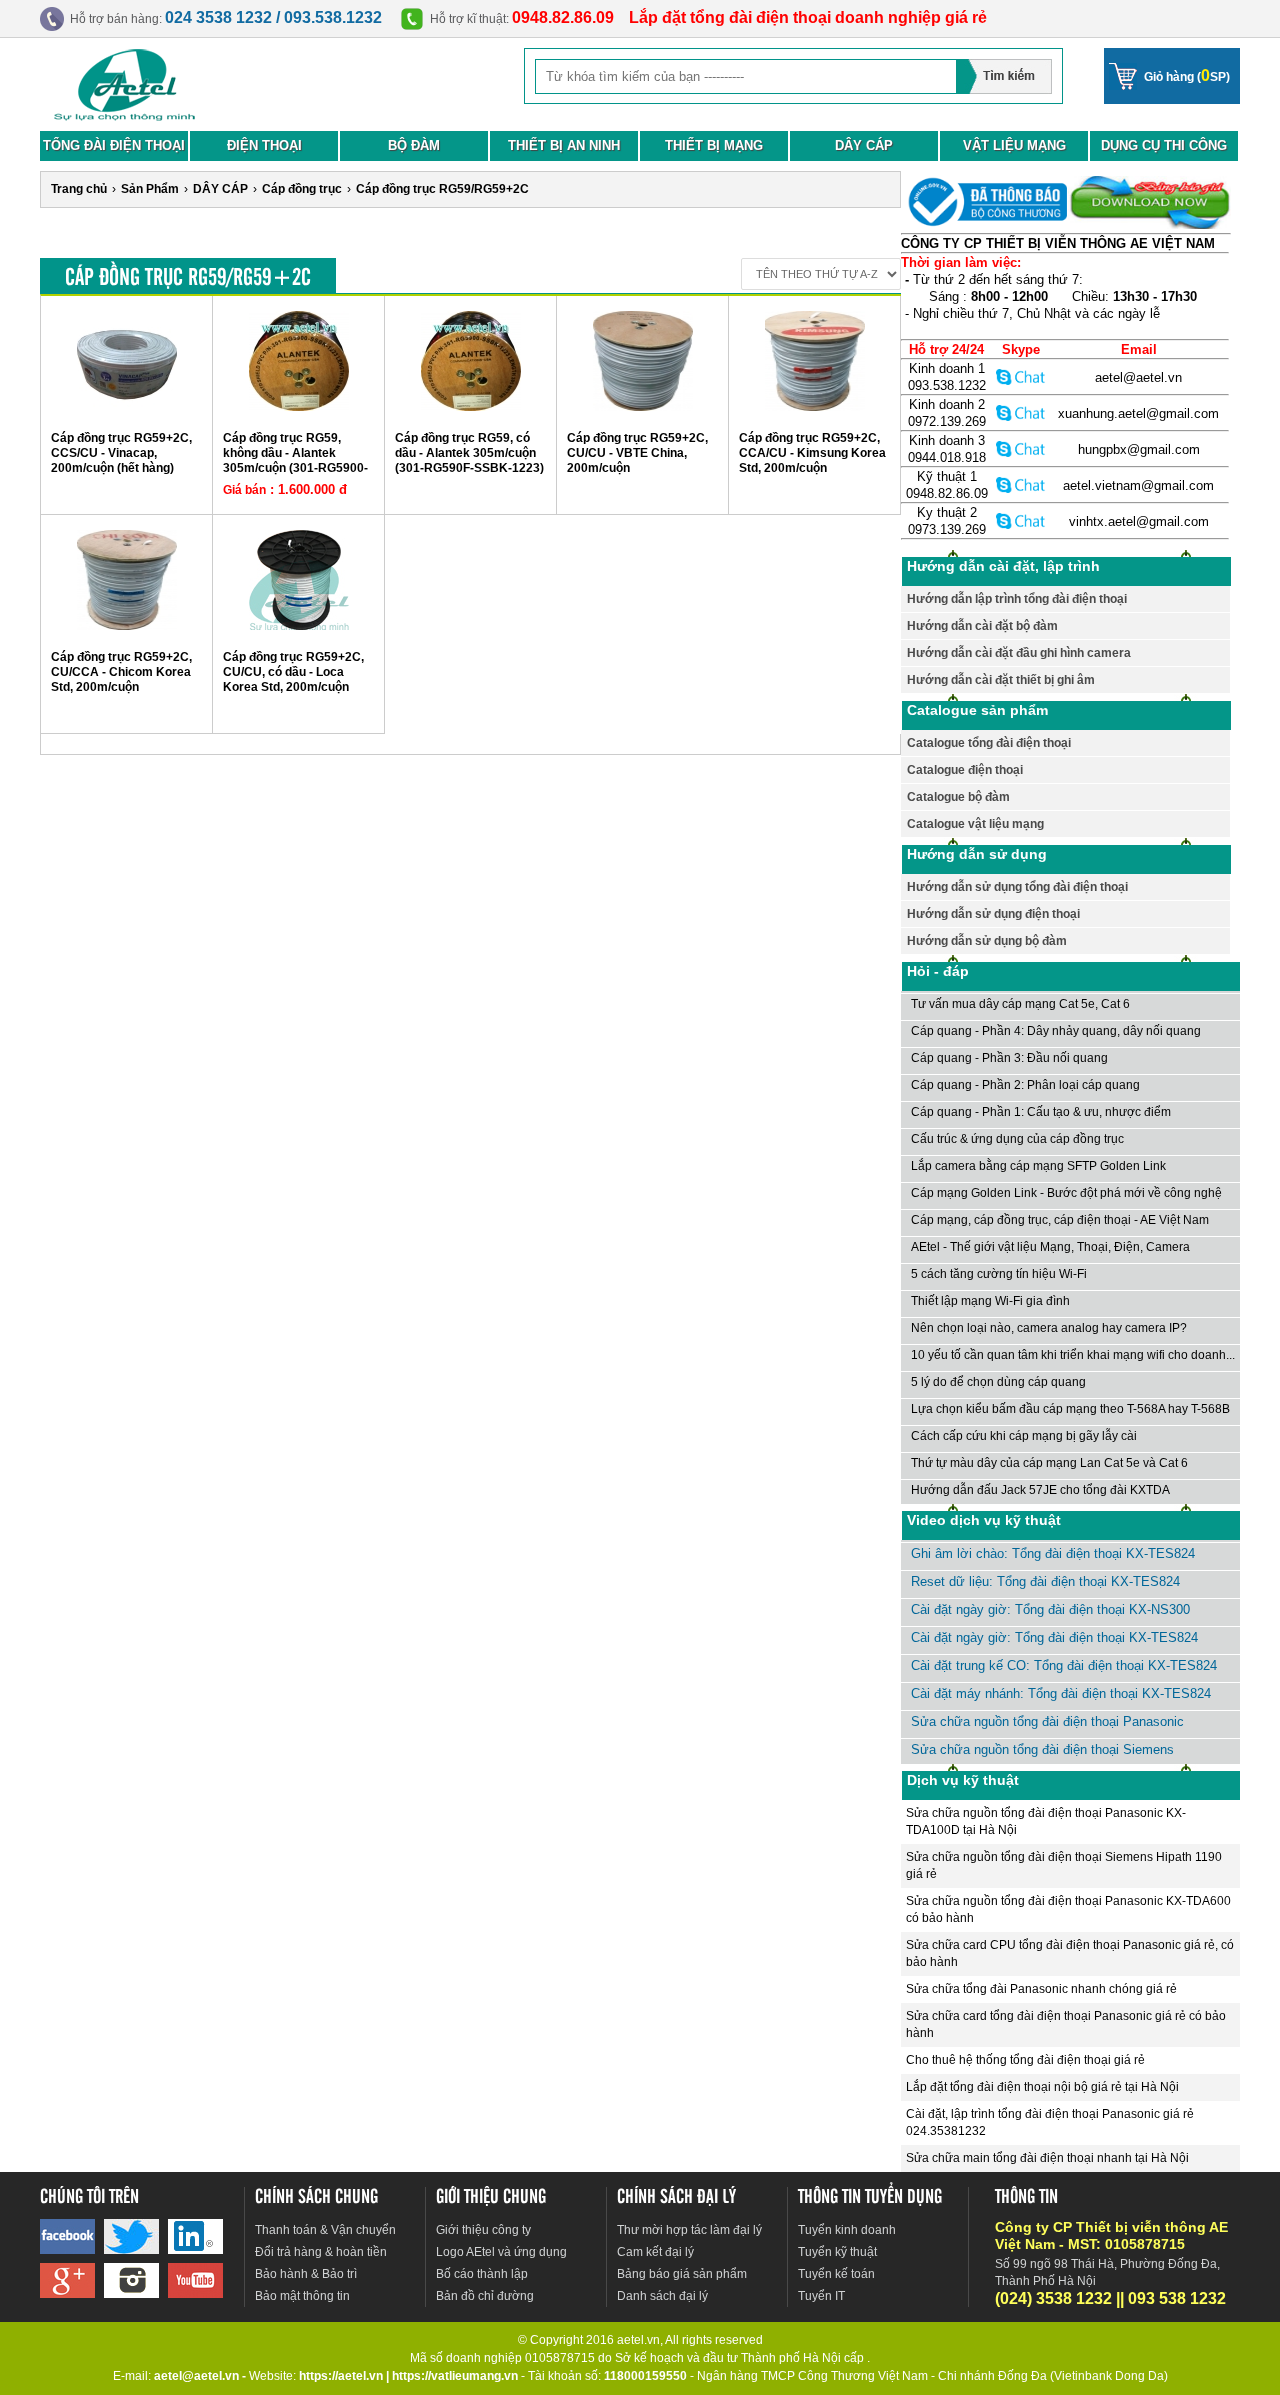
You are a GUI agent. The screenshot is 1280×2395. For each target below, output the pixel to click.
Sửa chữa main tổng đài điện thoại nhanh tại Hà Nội (1047, 2158)
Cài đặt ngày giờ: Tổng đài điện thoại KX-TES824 (1054, 1637)
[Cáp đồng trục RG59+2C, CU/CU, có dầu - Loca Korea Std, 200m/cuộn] (299, 626)
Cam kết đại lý (655, 2252)
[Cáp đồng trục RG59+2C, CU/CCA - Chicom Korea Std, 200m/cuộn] (127, 626)
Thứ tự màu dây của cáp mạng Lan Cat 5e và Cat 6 (1049, 1463)
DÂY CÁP (864, 145)
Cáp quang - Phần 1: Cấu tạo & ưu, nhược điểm (1041, 1112)
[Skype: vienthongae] (1021, 376)
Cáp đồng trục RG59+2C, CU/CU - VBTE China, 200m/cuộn (637, 453)
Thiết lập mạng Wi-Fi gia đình (990, 1301)
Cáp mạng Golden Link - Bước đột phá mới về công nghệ (1066, 1193)
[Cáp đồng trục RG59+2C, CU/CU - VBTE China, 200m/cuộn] (643, 407)
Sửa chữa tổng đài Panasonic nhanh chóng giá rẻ (1041, 1989)
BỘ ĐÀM (414, 145)
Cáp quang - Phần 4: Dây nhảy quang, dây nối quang (1056, 1031)
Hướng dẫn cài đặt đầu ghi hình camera (1019, 653)
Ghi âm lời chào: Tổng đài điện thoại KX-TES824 (1053, 1553)
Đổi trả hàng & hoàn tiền (321, 2252)
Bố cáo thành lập (482, 2274)
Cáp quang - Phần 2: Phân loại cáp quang (1025, 1085)
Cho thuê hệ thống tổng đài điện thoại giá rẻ (1025, 2060)
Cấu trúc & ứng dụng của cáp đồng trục (1017, 1139)
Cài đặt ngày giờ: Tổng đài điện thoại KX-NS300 (1050, 1609)
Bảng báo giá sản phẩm (682, 2274)
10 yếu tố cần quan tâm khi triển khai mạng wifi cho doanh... (1073, 1355)
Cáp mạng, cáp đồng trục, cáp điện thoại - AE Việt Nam (1060, 1220)
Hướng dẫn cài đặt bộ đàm (982, 626)
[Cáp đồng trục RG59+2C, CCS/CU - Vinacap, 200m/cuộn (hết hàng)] (127, 407)
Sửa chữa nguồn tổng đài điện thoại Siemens (1042, 1749)
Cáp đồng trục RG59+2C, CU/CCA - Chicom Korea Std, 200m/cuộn (121, 672)
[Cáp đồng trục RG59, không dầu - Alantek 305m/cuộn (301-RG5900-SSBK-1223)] (299, 407)
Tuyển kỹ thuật (837, 2252)
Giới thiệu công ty (483, 2230)
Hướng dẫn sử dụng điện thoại (993, 914)
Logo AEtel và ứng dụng (501, 2252)
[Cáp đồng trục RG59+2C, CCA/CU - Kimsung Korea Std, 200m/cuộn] (815, 407)
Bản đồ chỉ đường (485, 2296)
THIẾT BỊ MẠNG (714, 145)
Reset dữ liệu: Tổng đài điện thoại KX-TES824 (1045, 1581)
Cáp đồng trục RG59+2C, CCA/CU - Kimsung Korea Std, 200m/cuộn (812, 453)
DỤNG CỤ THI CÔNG (1164, 145)
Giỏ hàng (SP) (1187, 75)
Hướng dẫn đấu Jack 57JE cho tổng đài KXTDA (1040, 1490)
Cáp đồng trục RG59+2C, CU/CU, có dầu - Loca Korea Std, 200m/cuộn (293, 672)
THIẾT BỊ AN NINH (564, 145)
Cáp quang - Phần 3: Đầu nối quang (1009, 1058)
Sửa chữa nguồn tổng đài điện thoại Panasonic (1047, 1721)
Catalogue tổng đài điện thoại (989, 743)
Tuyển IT (821, 2296)
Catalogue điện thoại (965, 770)
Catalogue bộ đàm (958, 797)
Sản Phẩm (150, 189)
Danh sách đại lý (662, 2296)
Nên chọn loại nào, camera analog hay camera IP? (1049, 1328)
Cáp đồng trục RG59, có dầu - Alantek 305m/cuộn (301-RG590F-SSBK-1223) (469, 453)
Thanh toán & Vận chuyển (325, 2230)
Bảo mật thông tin (302, 2296)
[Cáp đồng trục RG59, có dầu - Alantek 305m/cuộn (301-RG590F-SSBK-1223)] (471, 407)
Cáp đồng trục (302, 189)
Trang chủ (79, 189)
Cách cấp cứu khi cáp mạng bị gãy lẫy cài (1024, 1436)
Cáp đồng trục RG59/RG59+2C (442, 189)
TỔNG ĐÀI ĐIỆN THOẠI (114, 145)
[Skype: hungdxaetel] (1021, 448)
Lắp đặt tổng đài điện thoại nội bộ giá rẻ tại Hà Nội (1042, 2087)
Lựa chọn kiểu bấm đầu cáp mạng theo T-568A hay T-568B (1070, 1409)
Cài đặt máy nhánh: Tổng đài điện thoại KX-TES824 (1061, 1693)
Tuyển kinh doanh (847, 2230)
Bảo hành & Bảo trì (306, 2274)
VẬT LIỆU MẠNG (1014, 145)
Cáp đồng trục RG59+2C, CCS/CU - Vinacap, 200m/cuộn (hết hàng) (121, 453)
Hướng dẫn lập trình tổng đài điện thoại (1017, 599)
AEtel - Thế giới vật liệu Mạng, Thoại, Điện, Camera (1050, 1247)
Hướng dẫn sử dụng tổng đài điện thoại (1017, 887)
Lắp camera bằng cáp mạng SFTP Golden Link (1038, 1166)
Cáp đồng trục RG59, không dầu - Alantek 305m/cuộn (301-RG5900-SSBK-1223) (295, 460)
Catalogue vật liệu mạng (975, 824)
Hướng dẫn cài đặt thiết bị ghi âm (1001, 680)
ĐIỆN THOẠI (264, 145)
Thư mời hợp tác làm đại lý (689, 2230)
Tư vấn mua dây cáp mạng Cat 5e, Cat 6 (1020, 1004)
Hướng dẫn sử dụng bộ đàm (987, 941)
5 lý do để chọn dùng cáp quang (998, 1382)
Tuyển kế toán (836, 2274)
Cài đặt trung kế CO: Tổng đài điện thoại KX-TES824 (1064, 1665)
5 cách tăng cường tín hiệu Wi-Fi (999, 1274)
